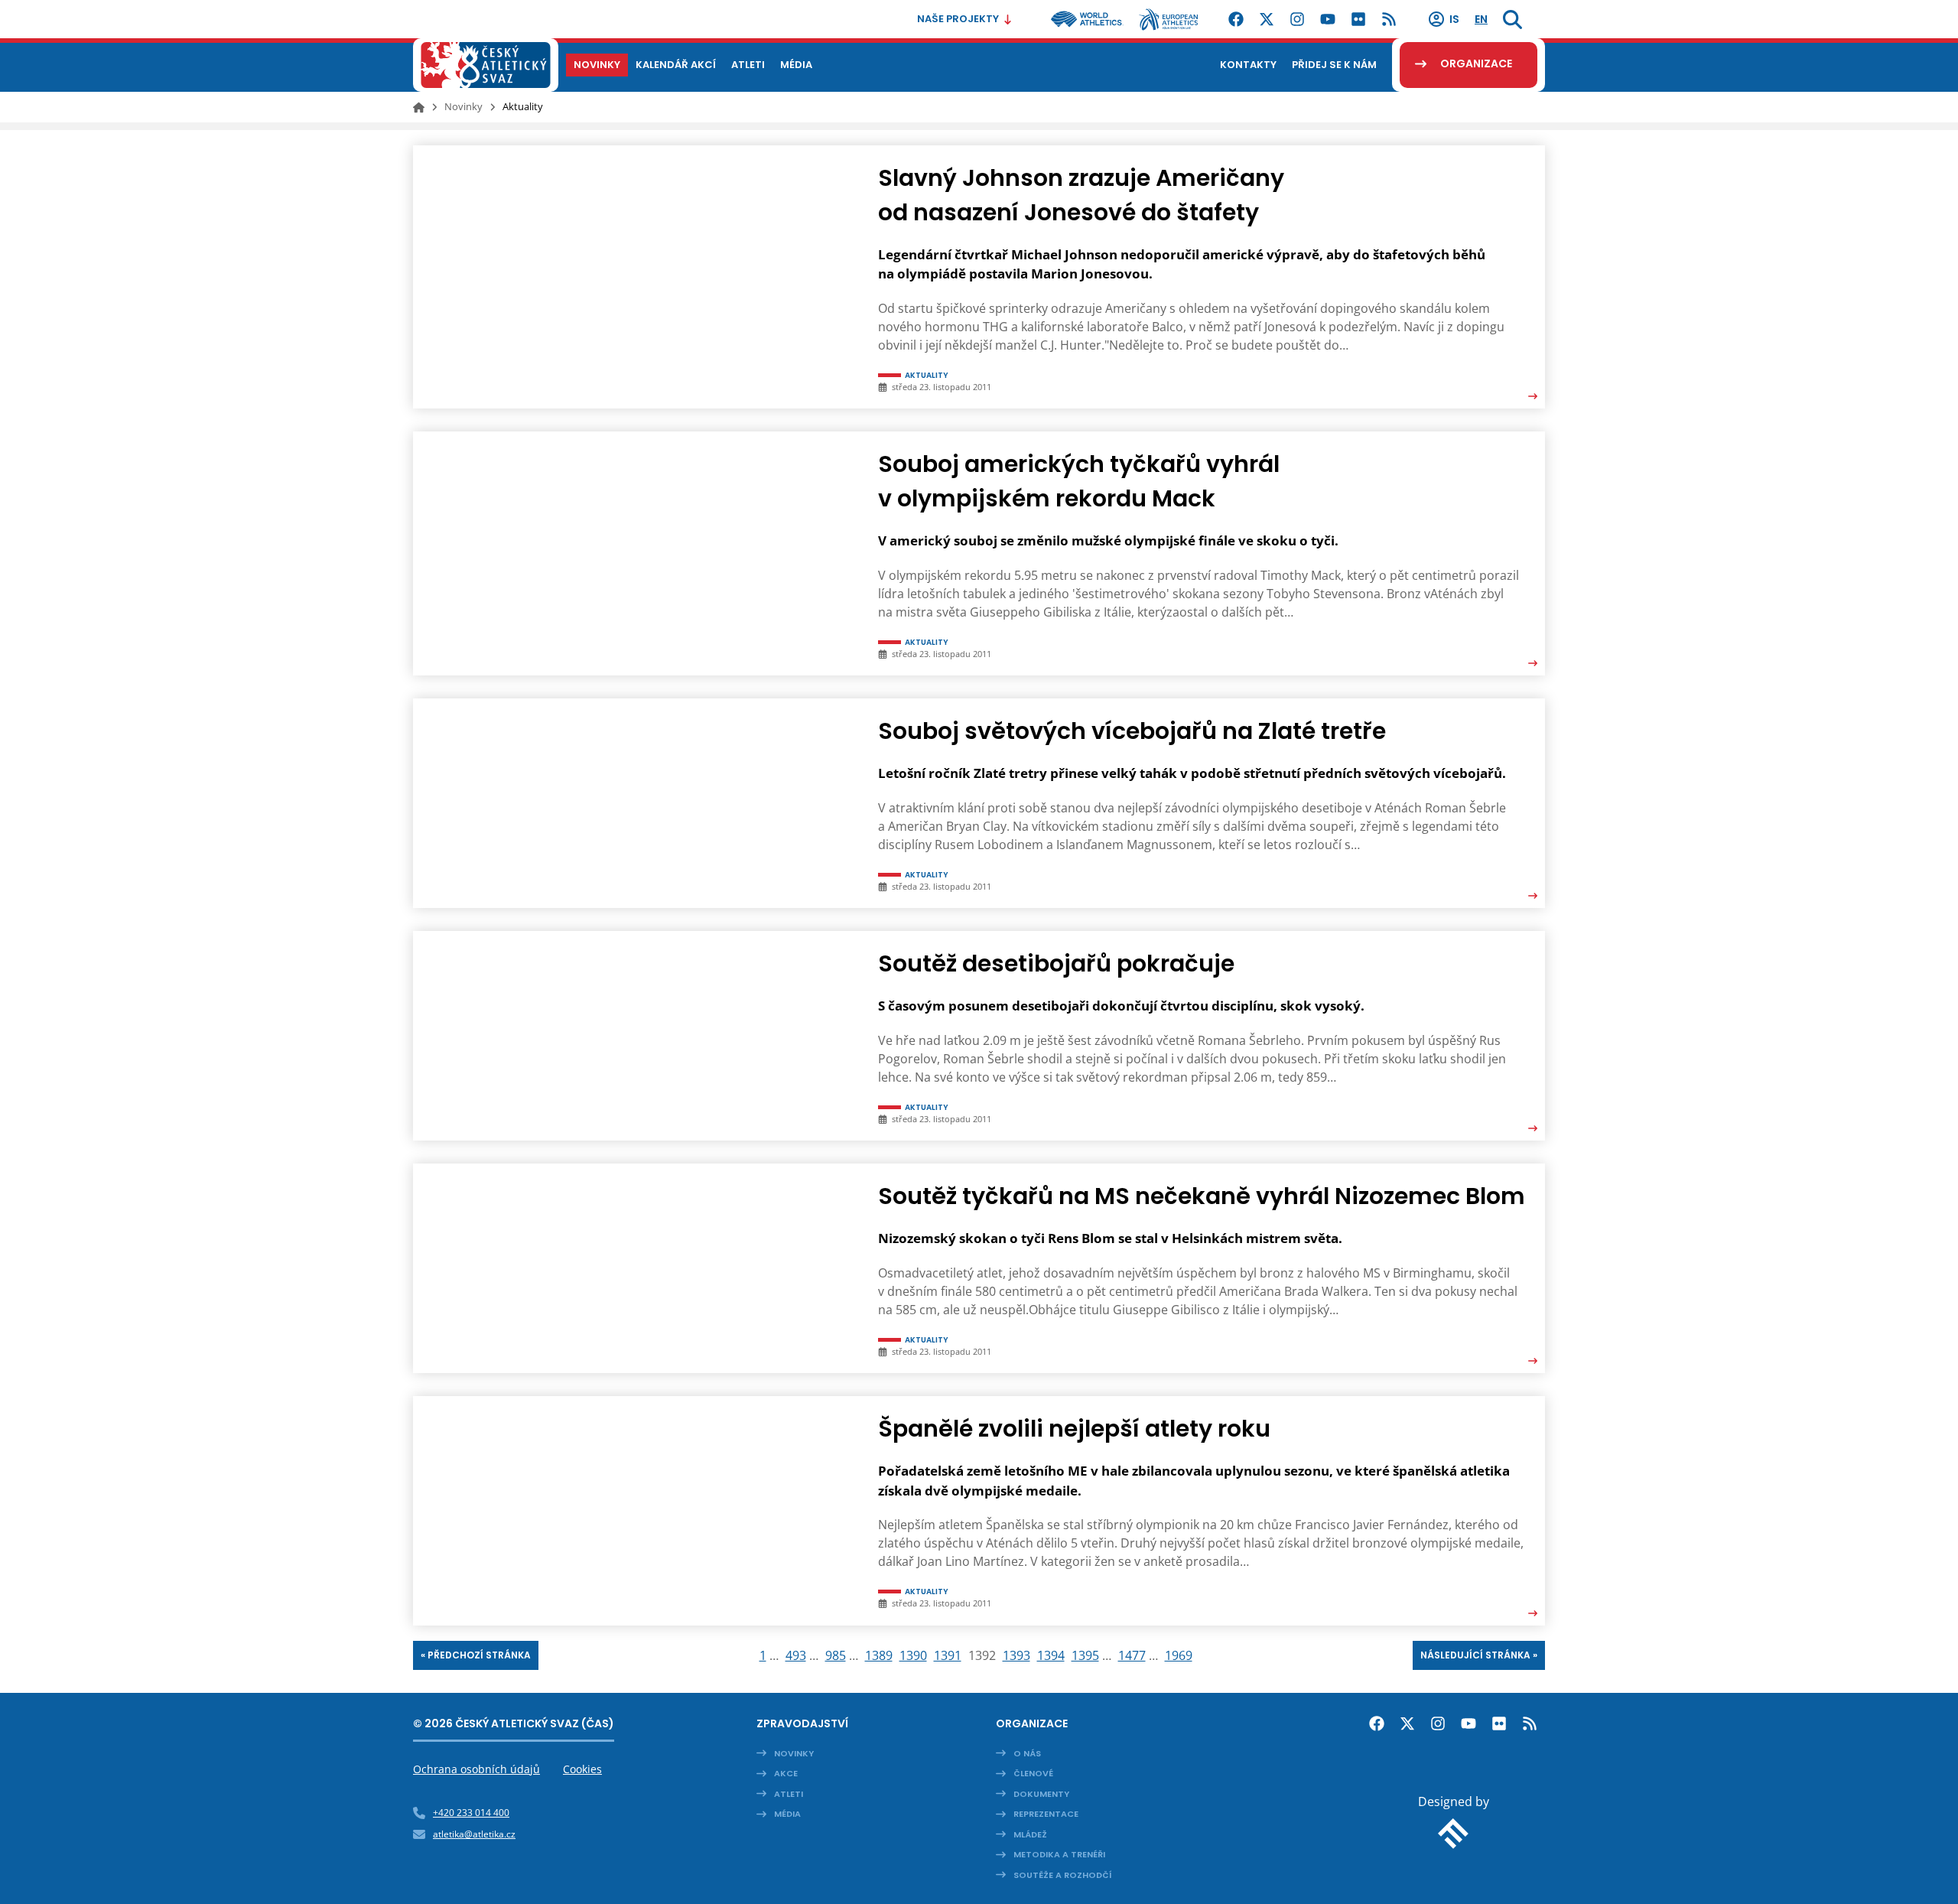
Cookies (582, 1769)
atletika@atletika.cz (474, 1834)
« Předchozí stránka (476, 1655)
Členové (1033, 1773)
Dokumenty (1041, 1794)
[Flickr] (1358, 19)
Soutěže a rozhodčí (1063, 1875)
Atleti (789, 1794)
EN (1481, 19)
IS (1454, 19)
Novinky (463, 106)
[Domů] (419, 107)
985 (836, 1655)
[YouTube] (1328, 19)
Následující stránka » (1479, 1655)
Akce (786, 1773)
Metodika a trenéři (1059, 1854)
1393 (1016, 1655)
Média (787, 1814)
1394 (1051, 1655)
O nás (1027, 1753)
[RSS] (1389, 19)
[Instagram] (1297, 19)
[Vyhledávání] (1512, 19)
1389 (879, 1655)
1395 (1085, 1655)
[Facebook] (1236, 19)
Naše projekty (958, 19)
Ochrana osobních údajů (476, 1769)
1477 (1132, 1655)
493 (796, 1655)
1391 (948, 1655)
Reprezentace (1046, 1814)
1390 (913, 1655)
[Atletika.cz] (486, 65)
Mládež (1030, 1834)
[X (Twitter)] (1267, 19)
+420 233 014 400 (471, 1813)
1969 (1179, 1655)
